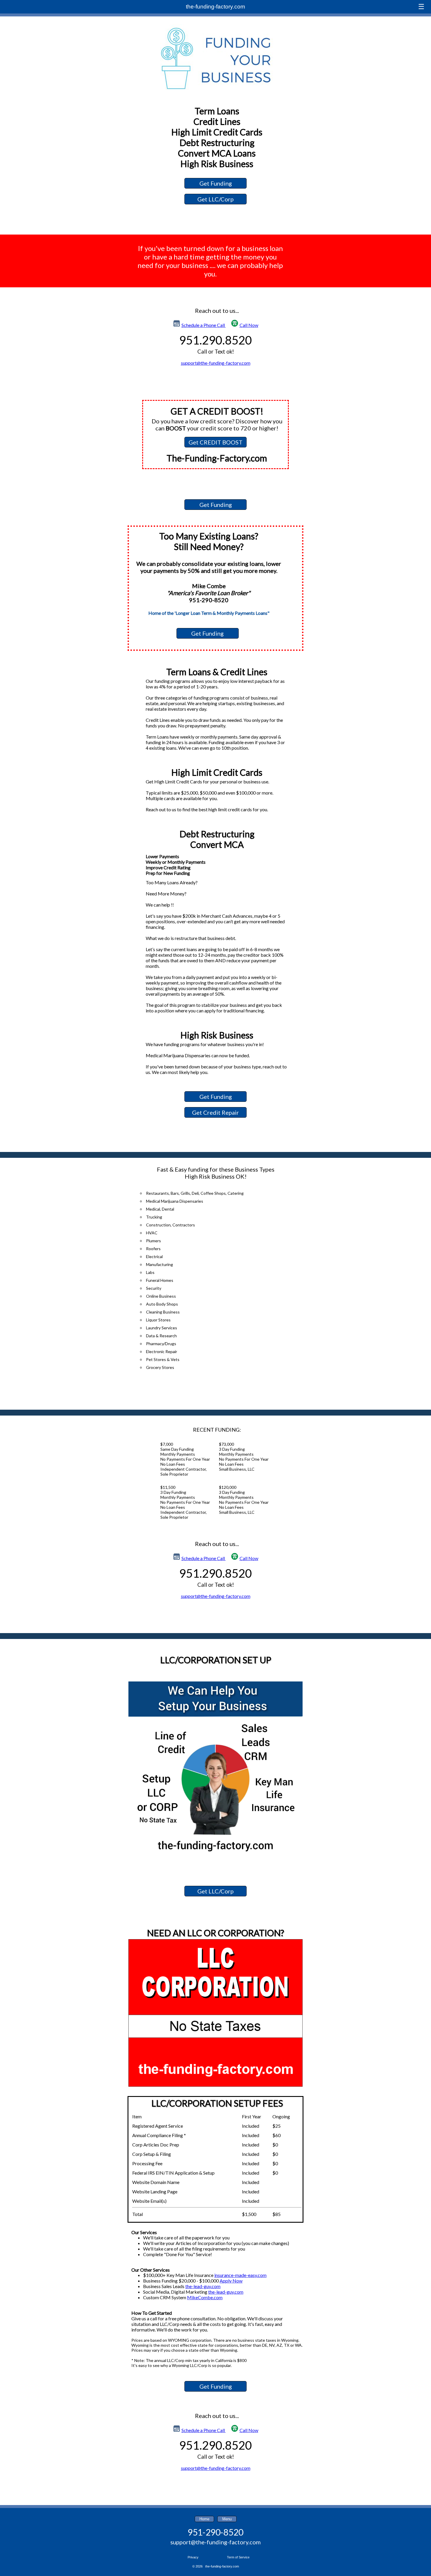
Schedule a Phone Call (204, 325)
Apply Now (231, 2281)
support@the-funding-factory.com (216, 363)
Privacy (193, 2557)
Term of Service (238, 2557)
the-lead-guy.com (203, 2286)
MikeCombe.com (205, 2297)
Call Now (249, 325)
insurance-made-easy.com (240, 2275)
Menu (227, 2519)
